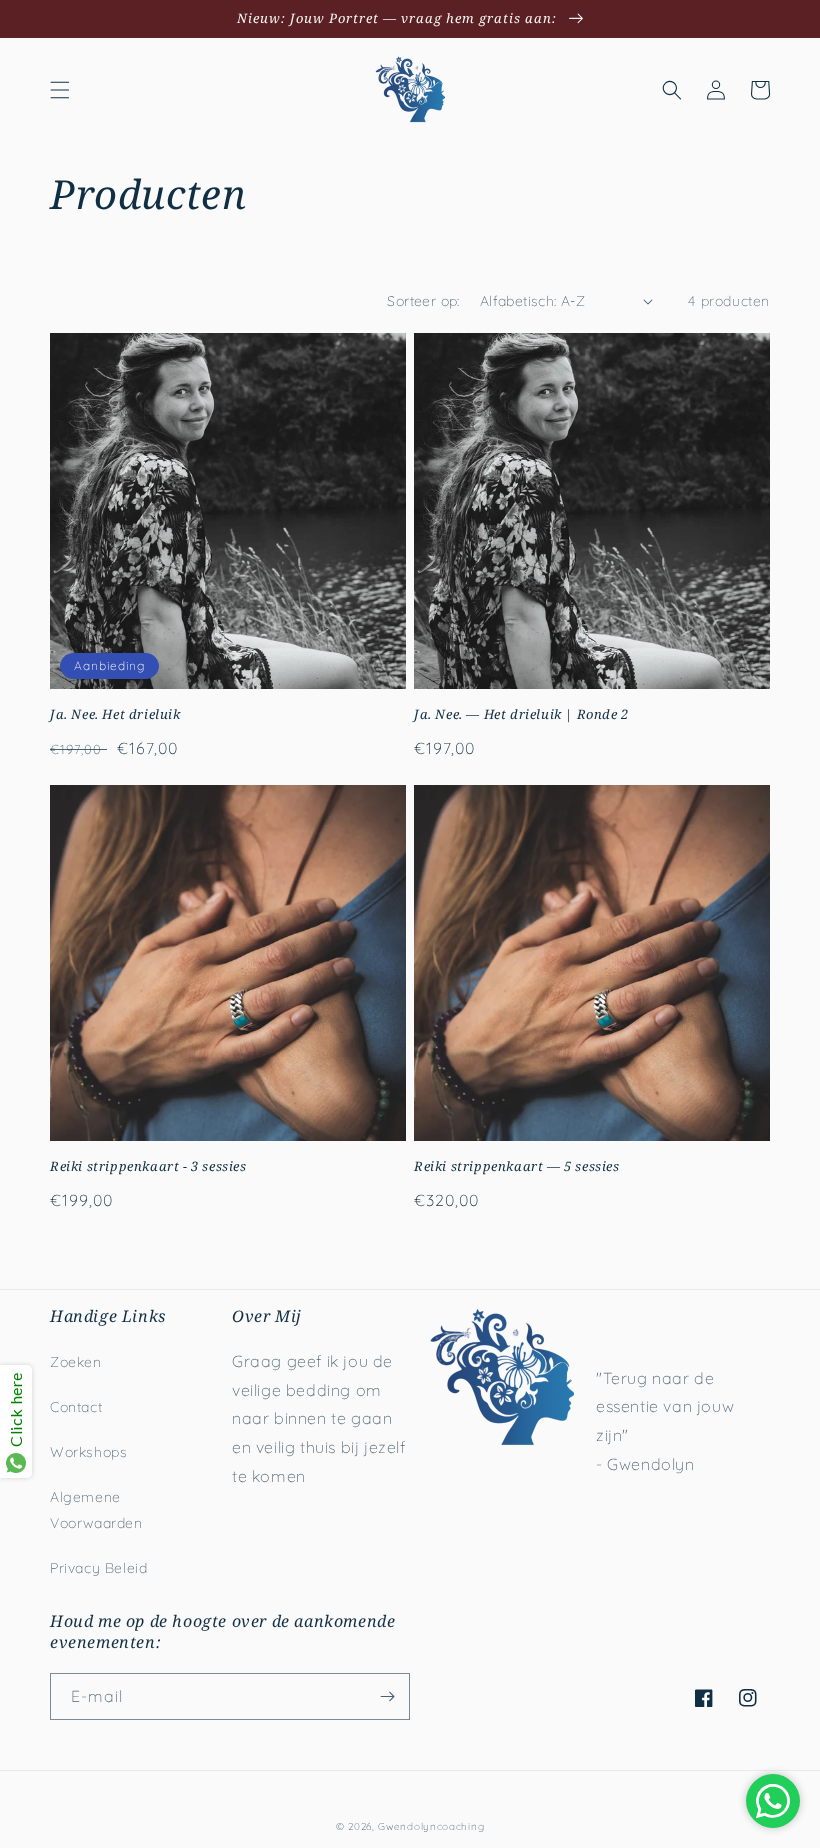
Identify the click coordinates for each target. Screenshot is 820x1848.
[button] (60, 90)
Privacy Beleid (98, 1568)
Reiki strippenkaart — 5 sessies (517, 1166)
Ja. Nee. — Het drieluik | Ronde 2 (521, 714)
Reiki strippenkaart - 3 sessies (148, 1166)
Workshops (88, 1452)
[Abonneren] (387, 1696)
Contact (76, 1407)
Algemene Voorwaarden (96, 1509)
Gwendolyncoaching (431, 1826)
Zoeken (76, 1362)
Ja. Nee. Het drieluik (115, 714)
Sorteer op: (423, 301)
